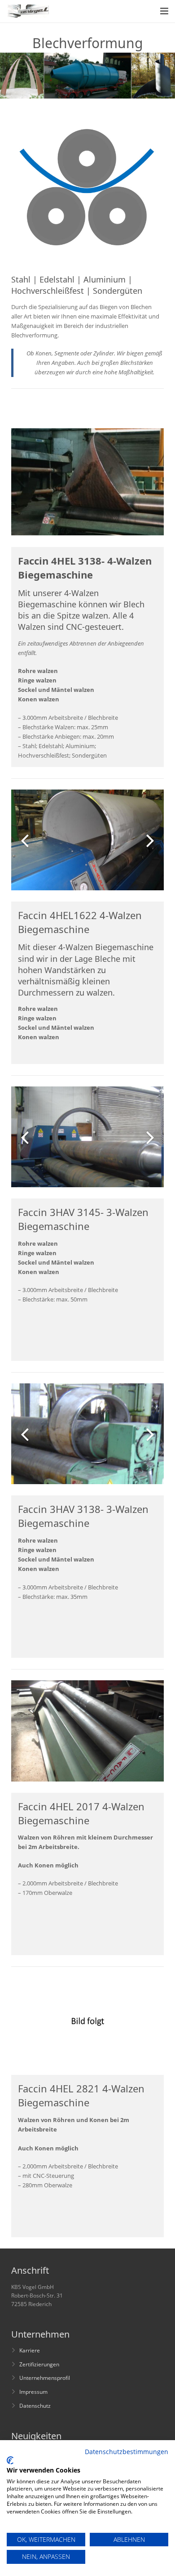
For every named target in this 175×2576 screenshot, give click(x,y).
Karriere (30, 2350)
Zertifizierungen (39, 2364)
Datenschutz (35, 2405)
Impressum (33, 2392)
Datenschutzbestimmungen (127, 2452)
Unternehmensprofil (45, 2378)
